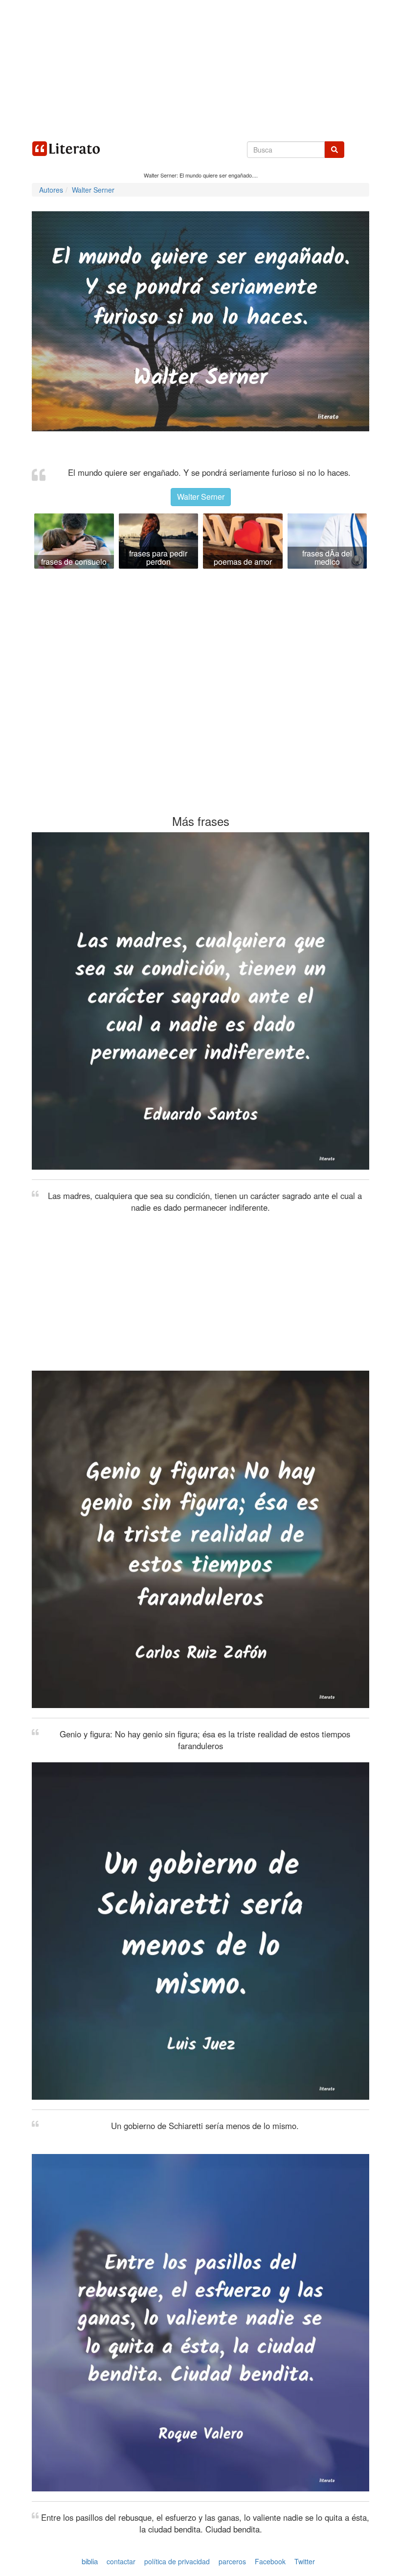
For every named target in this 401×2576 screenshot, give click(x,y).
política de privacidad (177, 2561)
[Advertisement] (200, 68)
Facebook (270, 2561)
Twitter (305, 2561)
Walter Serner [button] (201, 497)
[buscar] (334, 150)
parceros (232, 2561)
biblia (90, 2561)
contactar (121, 2561)
